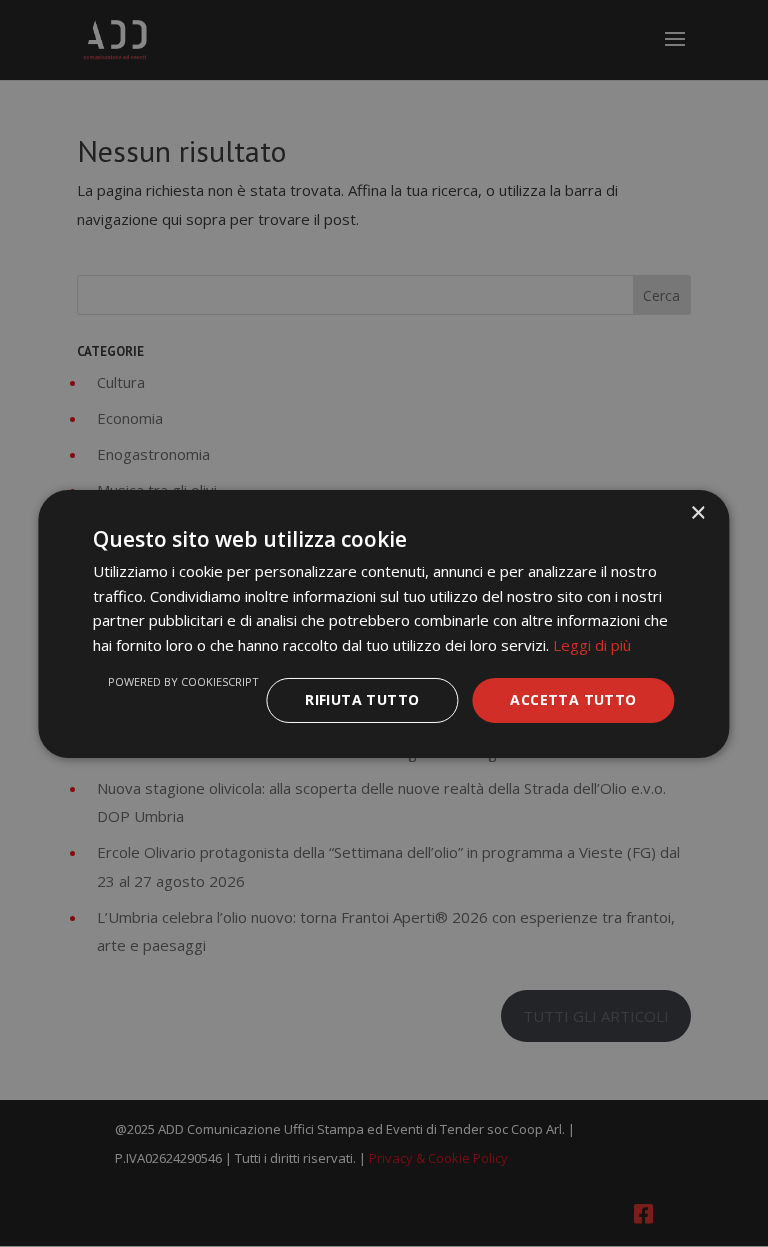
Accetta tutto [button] (573, 699)
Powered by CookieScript (183, 681)
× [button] (697, 512)
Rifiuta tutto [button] (362, 699)
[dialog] (384, 623)
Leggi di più (592, 645)
